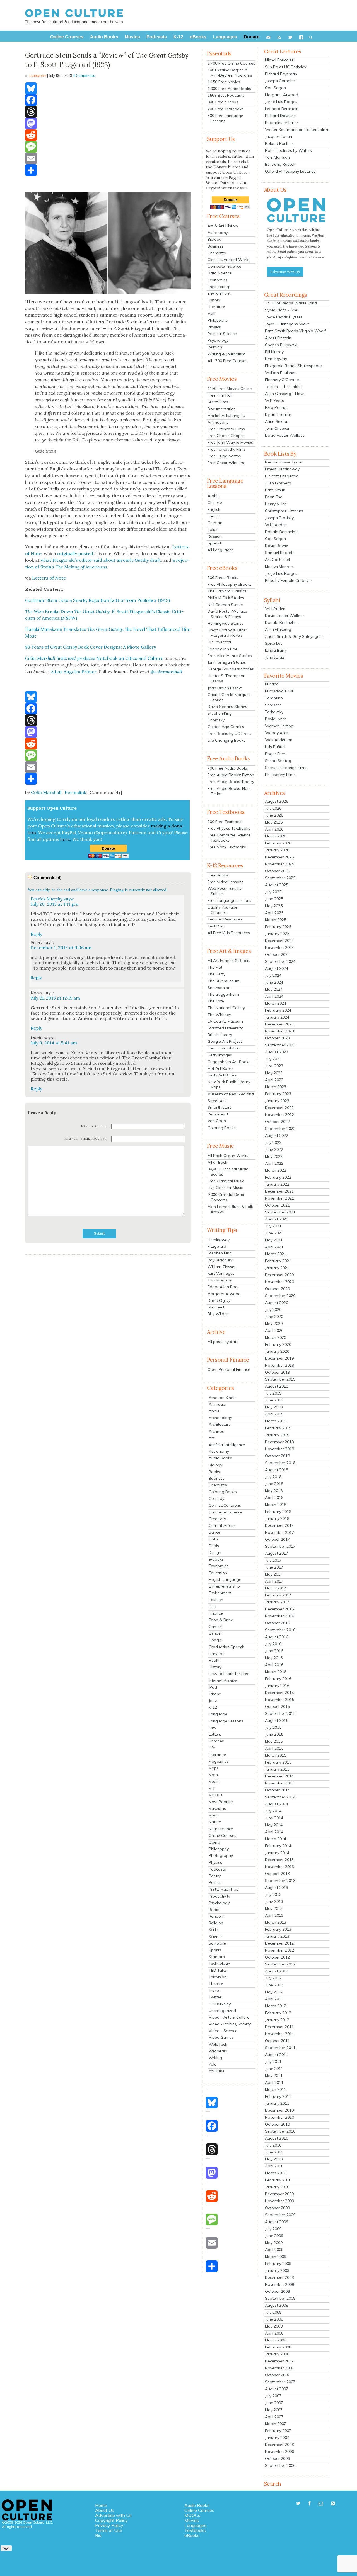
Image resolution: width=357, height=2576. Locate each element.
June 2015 (274, 1734)
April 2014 (274, 1832)
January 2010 (277, 2187)
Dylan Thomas (278, 414)
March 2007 (276, 2424)
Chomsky (216, 720)
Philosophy (218, 320)
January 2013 (277, 1936)
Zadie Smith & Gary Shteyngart (294, 636)
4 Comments (84, 76)
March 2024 (276, 1003)
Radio (214, 1910)
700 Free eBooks (223, 578)
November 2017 (279, 1532)
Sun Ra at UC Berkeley (286, 67)
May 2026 (274, 822)
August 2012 (277, 1971)
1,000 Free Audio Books (229, 89)
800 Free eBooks (223, 102)
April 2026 (274, 829)
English (214, 509)
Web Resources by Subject (225, 891)
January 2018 (277, 1518)
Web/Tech (218, 2044)
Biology (214, 239)
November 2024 (279, 948)
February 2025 (278, 927)
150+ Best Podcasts (226, 95)
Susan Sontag (278, 761)
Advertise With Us (285, 272)
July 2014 (273, 1811)
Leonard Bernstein (282, 109)
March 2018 (276, 1505)
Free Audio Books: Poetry (231, 782)
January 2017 (277, 1602)
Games (215, 1627)
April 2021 (274, 1247)
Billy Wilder (218, 1314)
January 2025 (277, 934)
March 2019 (276, 1421)
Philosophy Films (280, 775)
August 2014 (277, 1804)
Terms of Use (109, 2530)
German (215, 523)
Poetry (215, 1876)
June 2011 (274, 2069)
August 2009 (277, 2222)
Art (212, 1438)
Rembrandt (218, 1114)
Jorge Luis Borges (281, 102)
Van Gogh (217, 1121)
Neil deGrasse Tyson (284, 462)
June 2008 (274, 2319)
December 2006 (279, 2445)
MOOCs (216, 1795)
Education (218, 1573)
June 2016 (274, 1651)
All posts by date (223, 1342)
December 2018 (279, 1442)
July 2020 (273, 1310)
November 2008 (279, 2284)
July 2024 (273, 975)
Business (215, 246)
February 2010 (278, 2180)
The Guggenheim (223, 994)
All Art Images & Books (229, 961)
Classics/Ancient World (229, 260)
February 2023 (278, 1094)
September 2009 (280, 2215)
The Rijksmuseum (224, 981)
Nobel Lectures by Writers (288, 150)
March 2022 (276, 1170)
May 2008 (274, 2326)
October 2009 (277, 2208)
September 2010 (280, 2131)
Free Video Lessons (225, 882)
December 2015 (279, 1693)
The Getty (216, 974)
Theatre (216, 1984)
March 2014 (276, 1839)
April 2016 (274, 1665)
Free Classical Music (226, 1181)
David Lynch (276, 719)
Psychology (218, 340)
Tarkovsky (274, 712)
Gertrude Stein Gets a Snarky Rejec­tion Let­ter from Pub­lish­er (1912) (97, 600)
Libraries (216, 1741)
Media (214, 1781)
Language (218, 1714)
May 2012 (274, 1992)
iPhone (215, 1694)
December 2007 (279, 2361)
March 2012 (276, 2006)
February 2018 (278, 1512)
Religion (215, 347)
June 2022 (274, 1149)
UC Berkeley (220, 2004)
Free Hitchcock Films (226, 429)
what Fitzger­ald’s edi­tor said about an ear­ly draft (101, 560)
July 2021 (273, 1226)
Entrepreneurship (224, 1586)
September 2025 (280, 878)
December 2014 (279, 1776)
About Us (105, 2510)
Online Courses (222, 1835)
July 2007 (273, 2396)
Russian (215, 536)
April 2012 (274, 1999)
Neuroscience (221, 1829)
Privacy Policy (109, 2525)
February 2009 (278, 2264)
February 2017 (278, 1595)
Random (217, 1916)
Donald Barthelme (282, 532)
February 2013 (278, 1929)
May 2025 (274, 906)
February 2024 (278, 1010)
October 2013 (277, 1874)
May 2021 (274, 1240)
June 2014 (274, 1818)
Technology (219, 1963)
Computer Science (224, 266)
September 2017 (280, 1546)
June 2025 (274, 899)
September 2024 (280, 961)
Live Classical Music (225, 1188)
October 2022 (277, 1122)
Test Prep (216, 926)
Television (218, 1977)
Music (214, 1815)
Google (215, 1640)
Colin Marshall (46, 792)
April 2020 (274, 1330)
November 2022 (279, 1115)
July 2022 (273, 1142)
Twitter (215, 1997)
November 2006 (279, 2452)
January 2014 (277, 1853)
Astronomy (218, 233)
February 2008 (278, 2347)
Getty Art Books (222, 1075)
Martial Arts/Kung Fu (226, 416)
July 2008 (273, 2312)
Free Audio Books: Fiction (231, 775)
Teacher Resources (225, 919)
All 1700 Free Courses (227, 361)
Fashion (216, 1600)
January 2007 (277, 2438)
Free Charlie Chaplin (226, 436)
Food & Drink (221, 1620)
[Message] (108, 147)
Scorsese (273, 705)
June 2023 (274, 1066)
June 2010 (274, 2152)
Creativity (217, 1519)
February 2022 (278, 1177)
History (214, 300)
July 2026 (273, 808)
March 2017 (276, 1588)
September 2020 (280, 1296)
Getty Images (220, 1055)
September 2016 (280, 1630)
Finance (216, 1613)
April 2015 (274, 1748)
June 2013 (274, 1901)
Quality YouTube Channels (222, 910)
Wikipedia (218, 2051)
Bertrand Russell (280, 164)
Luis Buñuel (275, 747)
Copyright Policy (111, 2520)
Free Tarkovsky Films (227, 449)
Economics (217, 280)
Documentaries (221, 409)
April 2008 (274, 2333)
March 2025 (276, 920)
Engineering (218, 287)
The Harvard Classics (227, 591)
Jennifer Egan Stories (227, 662)
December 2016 (279, 1609)
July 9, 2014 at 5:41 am (54, 1043)
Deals (214, 1546)
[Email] (108, 158)
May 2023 (274, 1073)
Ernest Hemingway (282, 469)
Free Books (218, 875)
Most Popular (221, 1802)
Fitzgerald (217, 1246)
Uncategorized (222, 2011)
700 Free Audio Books (228, 768)
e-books (216, 1559)
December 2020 (279, 1275)
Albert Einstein (278, 338)
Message (71, 1139)
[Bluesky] (108, 88)
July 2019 (273, 1393)
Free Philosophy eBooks (230, 584)
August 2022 (277, 1136)
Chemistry (217, 253)
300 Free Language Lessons (225, 118)
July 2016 (273, 1644)
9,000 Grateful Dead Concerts (226, 1197)
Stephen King (220, 713)
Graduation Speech (226, 1647)
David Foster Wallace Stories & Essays (227, 614)
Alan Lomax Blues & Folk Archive (230, 1209)
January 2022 (277, 1184)
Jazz (213, 1701)
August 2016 (277, 1637)
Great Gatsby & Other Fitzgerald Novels (227, 633)
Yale (213, 2064)
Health (215, 1660)
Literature (216, 307)
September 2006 (280, 2465)
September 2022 (280, 1129)
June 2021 (274, 1233)
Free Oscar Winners (226, 463)
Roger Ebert (276, 754)
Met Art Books (221, 1068)
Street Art (217, 1101)
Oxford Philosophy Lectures (290, 171)
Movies (192, 2520)
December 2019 (279, 1358)
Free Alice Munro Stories (230, 656)
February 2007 (278, 2431)
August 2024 (277, 968)
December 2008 (279, 2277)
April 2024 (274, 996)
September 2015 (280, 1713)
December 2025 (279, 857)
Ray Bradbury (220, 1260)
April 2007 (274, 2417)
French (214, 516)
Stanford (217, 1957)
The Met (215, 967)
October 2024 (277, 954)
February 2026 (278, 843)
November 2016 (279, 1616)
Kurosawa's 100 (280, 691)
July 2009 (273, 2229)
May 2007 (274, 2410)
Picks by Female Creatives (289, 580)
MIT (212, 1788)
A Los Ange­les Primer (73, 672)
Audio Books (220, 1458)
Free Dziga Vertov (224, 456)
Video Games (221, 2037)
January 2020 (277, 1351)
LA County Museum (225, 1021)
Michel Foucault (279, 60)
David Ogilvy (219, 1300)
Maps (214, 1768)
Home (101, 2505)
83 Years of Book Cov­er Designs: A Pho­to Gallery (91, 647)
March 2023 (276, 1087)
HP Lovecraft (219, 642)
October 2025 (277, 871)
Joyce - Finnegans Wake (287, 324)
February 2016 (278, 1679)
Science (216, 1937)
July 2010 (273, 2145)
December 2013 (279, 1860)
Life (212, 1748)
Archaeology (220, 1418)
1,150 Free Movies (224, 82)
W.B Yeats (274, 401)
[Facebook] (108, 100)
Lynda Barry (276, 650)
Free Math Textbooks (227, 847)
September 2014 (280, 1797)
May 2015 (274, 1741)
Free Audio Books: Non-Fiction (229, 791)
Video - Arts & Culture (229, 2017)
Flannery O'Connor (282, 380)
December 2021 (279, 1191)
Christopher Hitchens (284, 511)
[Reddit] (108, 135)
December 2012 (279, 1943)
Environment (219, 293)
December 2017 (279, 1525)
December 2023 (279, 1024)
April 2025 (274, 913)
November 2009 (279, 2201)
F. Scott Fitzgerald (282, 476)
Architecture (220, 1424)
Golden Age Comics (226, 727)
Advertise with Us (113, 2515)
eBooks (192, 2535)
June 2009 (274, 2236)
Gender (215, 1633)
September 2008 (280, 2298)
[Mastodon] (108, 123)
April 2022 (274, 1163)
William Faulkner (280, 373)
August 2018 (277, 1470)
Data (213, 1539)
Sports (215, 1950)
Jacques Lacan (278, 136)
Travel (214, 1990)
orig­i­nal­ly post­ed (75, 553)
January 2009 (277, 2270)
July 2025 (273, 892)
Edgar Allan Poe (222, 649)
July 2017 (273, 1560)
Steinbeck (216, 1307)
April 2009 (274, 2250)
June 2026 (274, 815)
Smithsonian (219, 988)
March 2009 (276, 2257)
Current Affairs (222, 1525)
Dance (214, 1532)
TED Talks (218, 1970)
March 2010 (276, 2173)
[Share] (108, 170)
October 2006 (277, 2458)
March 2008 (276, 2340)
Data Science (220, 273)
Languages (195, 2525)
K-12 (213, 1707)
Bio (98, 2535)
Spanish (215, 543)
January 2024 (277, 1017)
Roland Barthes (279, 143)
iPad (213, 1687)
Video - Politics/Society (230, 2024)
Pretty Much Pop (224, 1889)
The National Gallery (226, 1008)
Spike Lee (274, 643)
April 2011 (274, 2082)
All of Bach (217, 1162)
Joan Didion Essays (225, 688)
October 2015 (277, 1706)
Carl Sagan (275, 88)
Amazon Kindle (223, 1398)
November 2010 (279, 2117)
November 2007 (279, 2368)
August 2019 (277, 1386)
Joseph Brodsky (279, 518)
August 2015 (277, 1720)
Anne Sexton (277, 421)
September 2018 (280, 1463)
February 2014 (278, 1846)
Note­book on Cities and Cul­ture (130, 658)
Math (212, 313)
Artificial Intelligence (227, 1445)
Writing (215, 2058)
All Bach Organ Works (228, 1156)
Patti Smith (275, 490)
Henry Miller (275, 504)
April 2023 (274, 1080)
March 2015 (276, 1755)
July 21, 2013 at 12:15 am (55, 998)
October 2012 (277, 1957)
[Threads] (108, 112)
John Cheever (277, 428)
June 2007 (274, 2403)
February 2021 (278, 1261)
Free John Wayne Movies (230, 442)
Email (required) (94, 1139)
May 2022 (274, 1156)
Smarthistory (219, 1107)
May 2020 (274, 1324)
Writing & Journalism (226, 354)
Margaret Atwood (224, 1294)
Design (215, 1552)
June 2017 (274, 1567)
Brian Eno (274, 497)
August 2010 (277, 2138)
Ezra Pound (276, 407)
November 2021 (279, 1198)
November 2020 (279, 1282)
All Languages (221, 550)
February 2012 (278, 2013)
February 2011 (278, 2096)
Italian (213, 529)
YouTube (217, 2071)
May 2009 (274, 2243)
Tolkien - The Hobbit (283, 387)
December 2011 (279, 2027)
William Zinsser (222, 1267)
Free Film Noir (220, 395)
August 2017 (277, 1553)
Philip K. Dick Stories (226, 598)
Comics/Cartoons (225, 1505)
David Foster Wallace (285, 435)
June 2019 (274, 1400)
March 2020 (276, 1337)
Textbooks (195, 2530)
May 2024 (274, 989)
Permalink (75, 792)
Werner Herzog (279, 726)
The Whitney (219, 1015)
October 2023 (277, 1038)
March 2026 (276, 836)
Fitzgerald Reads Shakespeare (293, 366)
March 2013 (276, 1922)
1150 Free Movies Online (230, 389)
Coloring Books (222, 1128)
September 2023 (280, 1045)
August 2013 (277, 1888)
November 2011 (279, 2034)
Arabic (213, 496)
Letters (215, 1734)
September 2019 (280, 1379)
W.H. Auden (276, 525)
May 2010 (274, 2159)
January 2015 (277, 1769)
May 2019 (274, 1407)
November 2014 (279, 1783)
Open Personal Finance (229, 1369)
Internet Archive (223, 1681)
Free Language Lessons (229, 900)
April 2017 (274, 1581)
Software (217, 1943)
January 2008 (277, 2354)
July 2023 (273, 1059)
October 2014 (277, 1790)
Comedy (216, 1498)
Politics (215, 1882)
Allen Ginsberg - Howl (285, 394)
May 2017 (274, 1574)
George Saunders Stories (231, 669)
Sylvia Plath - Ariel (282, 310)
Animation (218, 1404)
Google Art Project (225, 1041)
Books (214, 1472)
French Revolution (224, 1048)
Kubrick (271, 684)
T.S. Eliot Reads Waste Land (291, 303)
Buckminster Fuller (282, 123)
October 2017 (277, 1539)
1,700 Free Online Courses (231, 63)
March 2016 (276, 1672)
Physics (214, 327)
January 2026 (277, 850)
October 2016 (277, 1623)
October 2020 (277, 1289)
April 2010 (274, 2166)
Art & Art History (223, 226)
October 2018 (277, 1456)
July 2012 (273, 1978)
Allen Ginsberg (278, 483)
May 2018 (274, 1491)
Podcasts (217, 1869)
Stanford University (225, 1028)
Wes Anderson (279, 740)
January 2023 (277, 1101)
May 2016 (274, 1658)
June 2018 (274, 1484)
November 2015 (279, 1700)
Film (212, 1606)
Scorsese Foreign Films (286, 768)
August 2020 (277, 1303)
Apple (214, 1411)
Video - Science (223, 2031)
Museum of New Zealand (231, 1094)
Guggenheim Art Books (229, 1062)
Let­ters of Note (49, 578)
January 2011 (277, 2103)
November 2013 (279, 1867)
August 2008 (277, 2305)
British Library (220, 1035)
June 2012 (274, 1985)
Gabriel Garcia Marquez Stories (229, 697)
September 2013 (280, 1881)
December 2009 (279, 2194)
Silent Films (218, 402)
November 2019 (279, 1365)
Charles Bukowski (281, 345)
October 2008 (277, 2291)
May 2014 (274, 1825)
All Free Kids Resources (229, 933)
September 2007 (280, 2382)
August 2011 (277, 2055)
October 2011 (277, 2041)
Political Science (222, 334)
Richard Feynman (281, 74)
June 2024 (274, 982)
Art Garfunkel (277, 560)
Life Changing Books (226, 740)
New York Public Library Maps (229, 1084)
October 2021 (277, 1205)
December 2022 (279, 1108)
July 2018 (273, 1477)
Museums (217, 1808)
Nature (215, 1822)
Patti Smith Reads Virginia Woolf (295, 331)
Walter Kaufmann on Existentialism (297, 130)
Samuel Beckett (279, 553)
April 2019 (274, 1414)
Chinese (215, 502)
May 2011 (274, 2076)
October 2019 (277, 1372)
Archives (216, 1431)
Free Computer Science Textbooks (229, 838)
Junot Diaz (275, 657)
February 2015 (278, 1762)
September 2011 (280, 2048)
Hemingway (219, 1240)
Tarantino (274, 698)
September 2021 (280, 1212)
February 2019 (278, 1428)
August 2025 (277, 885)
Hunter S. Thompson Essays (226, 678)
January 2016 (277, 1686)
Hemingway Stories (225, 623)
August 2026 (277, 801)
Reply (36, 934)
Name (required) (94, 1126)
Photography (221, 1855)
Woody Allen (277, 733)
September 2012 (280, 1964)
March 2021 (276, 1254)
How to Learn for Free (229, 1674)
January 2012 (277, 2020)
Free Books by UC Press (229, 734)
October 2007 (277, 2375)
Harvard (216, 1654)
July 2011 (273, 2062)
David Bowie (277, 546)
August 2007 (277, 2389)
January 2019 (277, 1435)
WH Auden (275, 609)
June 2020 (274, 1317)
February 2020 (278, 1344)
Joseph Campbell (281, 81)
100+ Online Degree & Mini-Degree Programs (230, 73)
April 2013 (274, 1915)
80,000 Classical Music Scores (228, 1172)
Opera (214, 1842)
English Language (225, 1579)
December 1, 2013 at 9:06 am (61, 948)
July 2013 (273, 1894)
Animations (218, 422)
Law (213, 1728)
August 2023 (277, 1052)
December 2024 (279, 941)
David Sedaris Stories (227, 707)
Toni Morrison (220, 1280)
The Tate (216, 1001)
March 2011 (276, 2089)
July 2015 (273, 1727)
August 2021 (277, 1219)
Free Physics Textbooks (229, 828)
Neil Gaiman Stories (226, 605)
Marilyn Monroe (279, 567)
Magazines (219, 1761)
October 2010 (277, 2124)
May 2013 (274, 1908)
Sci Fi (213, 1930)
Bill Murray (274, 352)
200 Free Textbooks (225, 109)
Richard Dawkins (280, 116)
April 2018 (274, 1498)
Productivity (219, 1896)
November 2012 (279, 1950)
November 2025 (279, 864)
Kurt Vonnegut (221, 1273)
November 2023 (279, 1031)
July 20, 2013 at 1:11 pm (55, 904)
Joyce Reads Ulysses (284, 317)
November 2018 (279, 1449)
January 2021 (277, 1268)
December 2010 (279, 2110)
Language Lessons (226, 1721)
